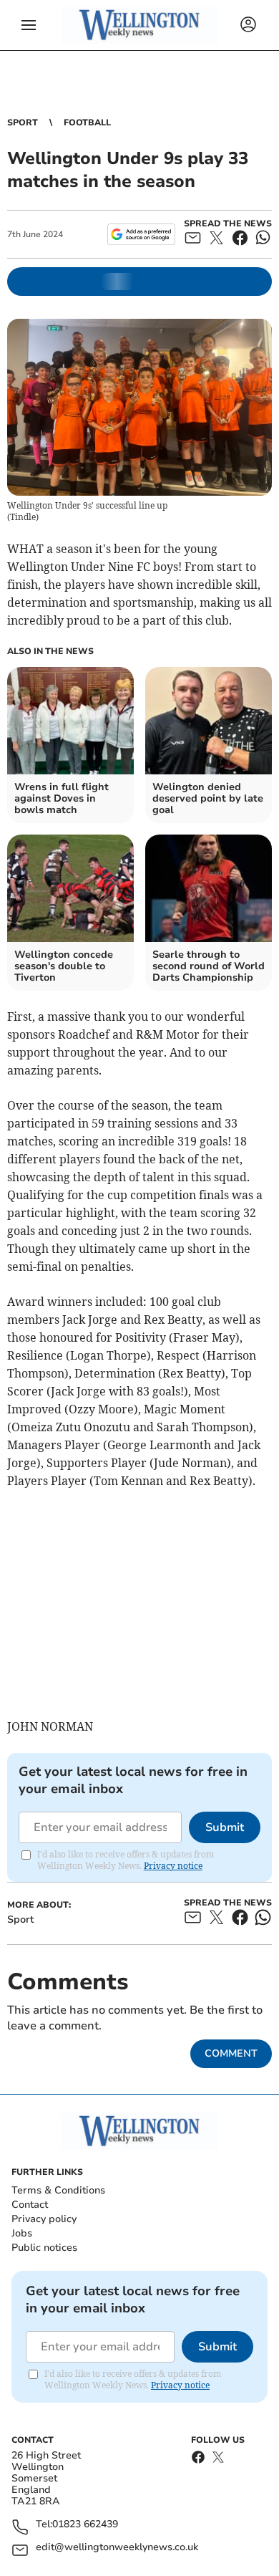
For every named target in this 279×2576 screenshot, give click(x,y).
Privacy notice (173, 1866)
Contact (30, 2205)
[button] (29, 25)
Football (87, 122)
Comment (231, 2053)
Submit (225, 1827)
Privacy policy (44, 2219)
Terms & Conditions (58, 2190)
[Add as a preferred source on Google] (141, 234)
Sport (23, 122)
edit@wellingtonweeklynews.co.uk (117, 2548)
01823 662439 (85, 2525)
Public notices (44, 2248)
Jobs (22, 2233)
